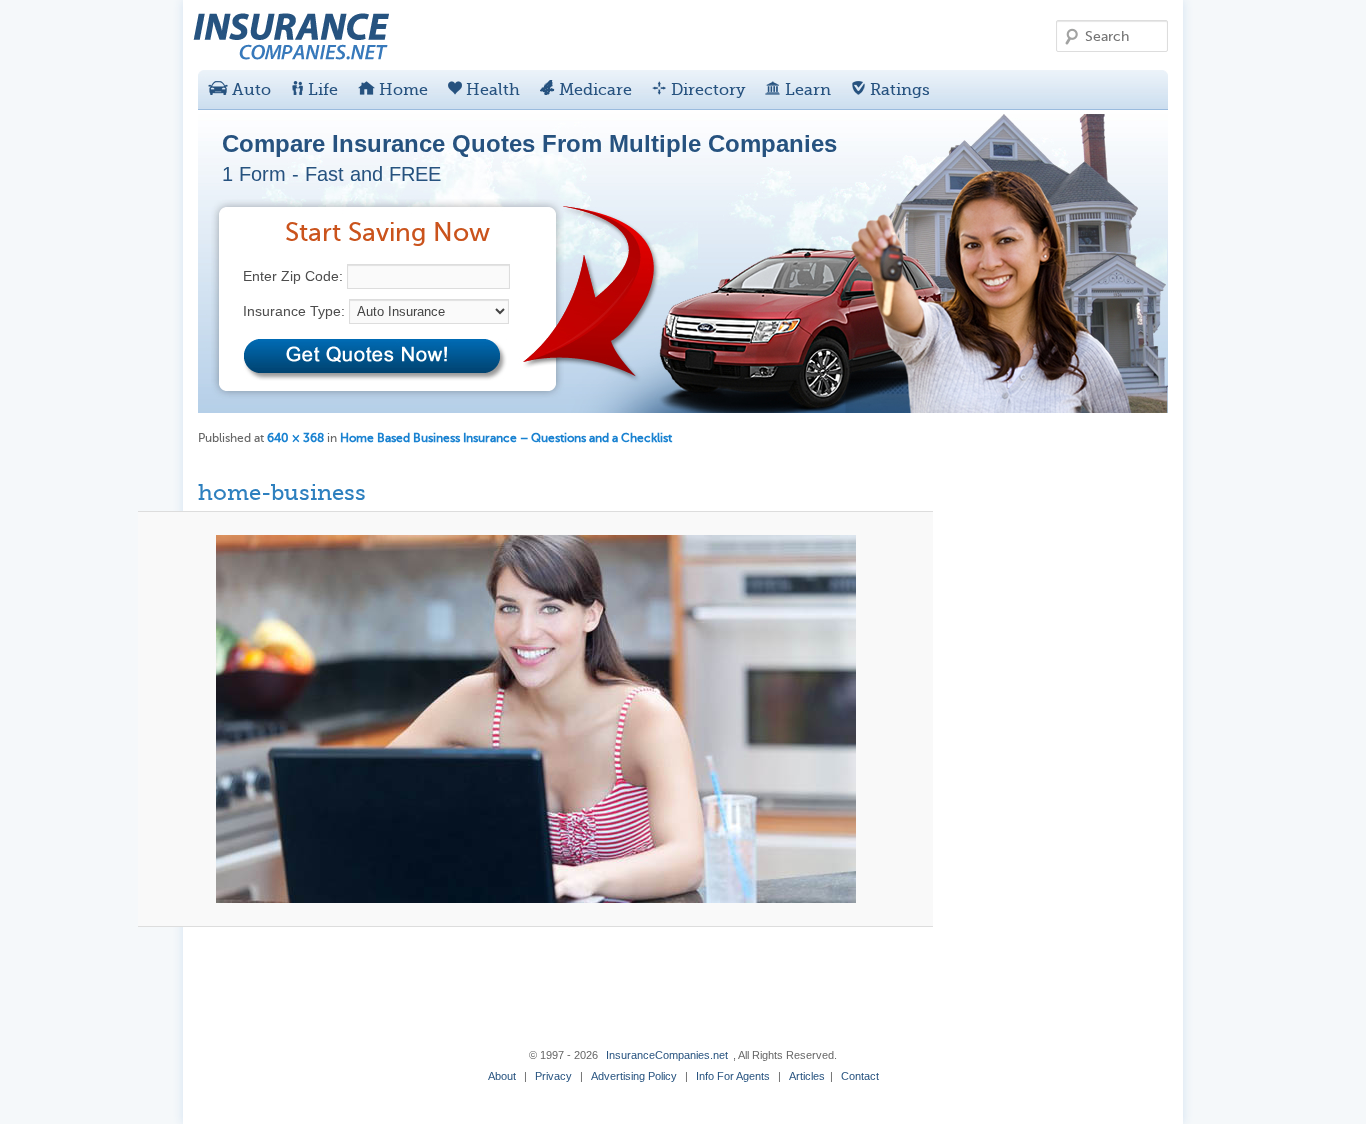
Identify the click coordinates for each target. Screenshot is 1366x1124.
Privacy (553, 1076)
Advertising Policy (634, 1076)
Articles (807, 1076)
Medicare (593, 90)
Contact (860, 1076)
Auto (249, 90)
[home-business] (536, 719)
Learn (806, 90)
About (502, 1076)
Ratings (898, 90)
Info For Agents (733, 1076)
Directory (706, 90)
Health (491, 90)
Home (401, 90)
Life (321, 90)
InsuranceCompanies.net (667, 1055)
